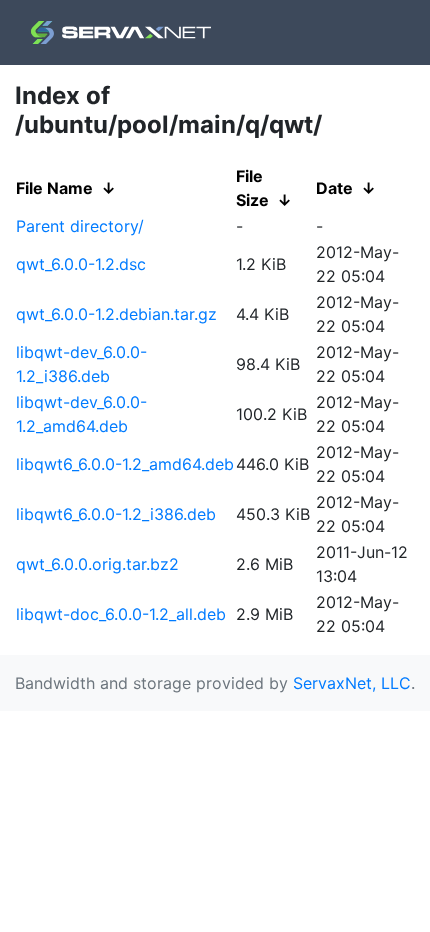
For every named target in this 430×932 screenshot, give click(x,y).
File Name (54, 188)
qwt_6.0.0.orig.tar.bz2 (97, 564)
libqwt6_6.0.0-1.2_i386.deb (116, 514)
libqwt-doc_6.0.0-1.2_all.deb (121, 614)
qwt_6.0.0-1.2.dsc (81, 264)
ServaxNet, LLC (352, 683)
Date (334, 188)
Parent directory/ (80, 226)
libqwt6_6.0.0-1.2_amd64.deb (125, 464)
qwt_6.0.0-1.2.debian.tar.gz (116, 314)
